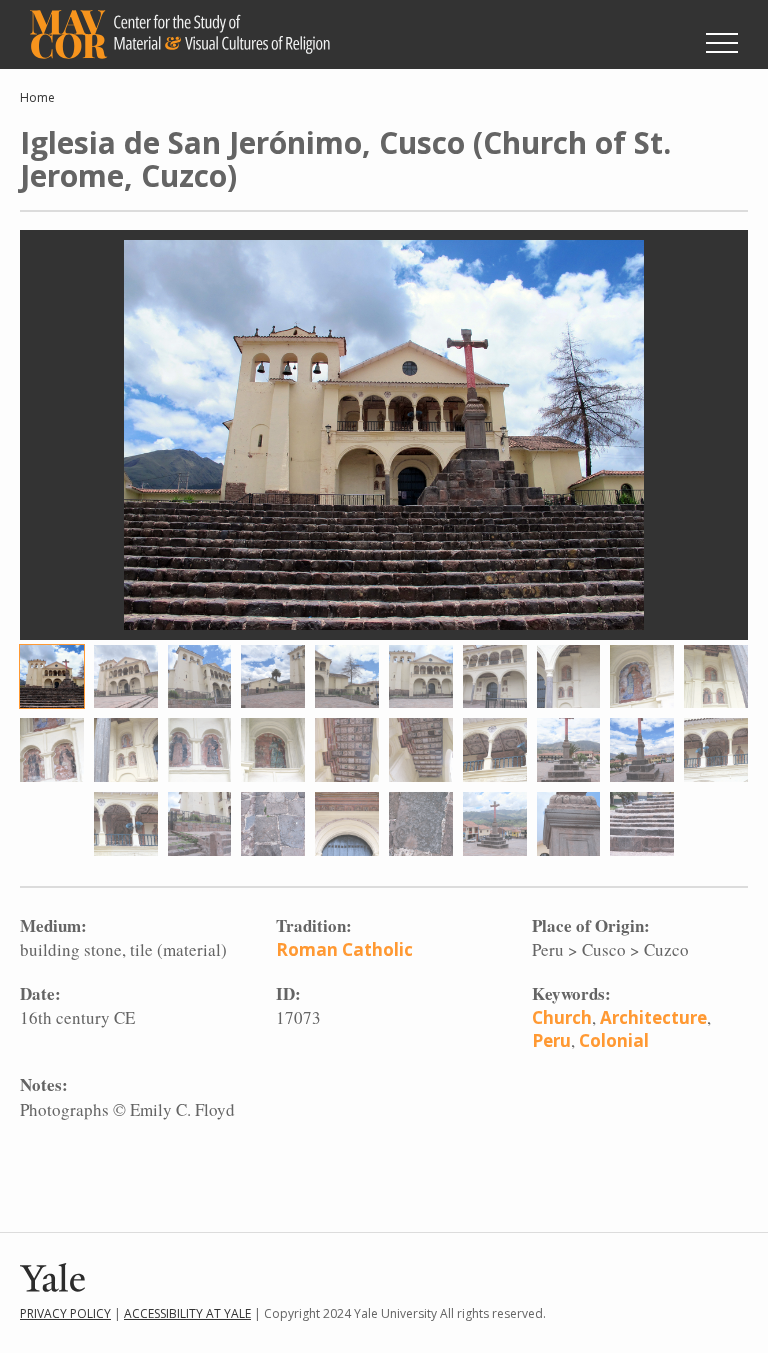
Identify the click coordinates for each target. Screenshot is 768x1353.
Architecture (653, 1017)
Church (562, 1017)
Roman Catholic (344, 949)
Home (37, 97)
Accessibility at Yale (187, 1313)
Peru (551, 1040)
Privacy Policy (65, 1313)
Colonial (614, 1040)
